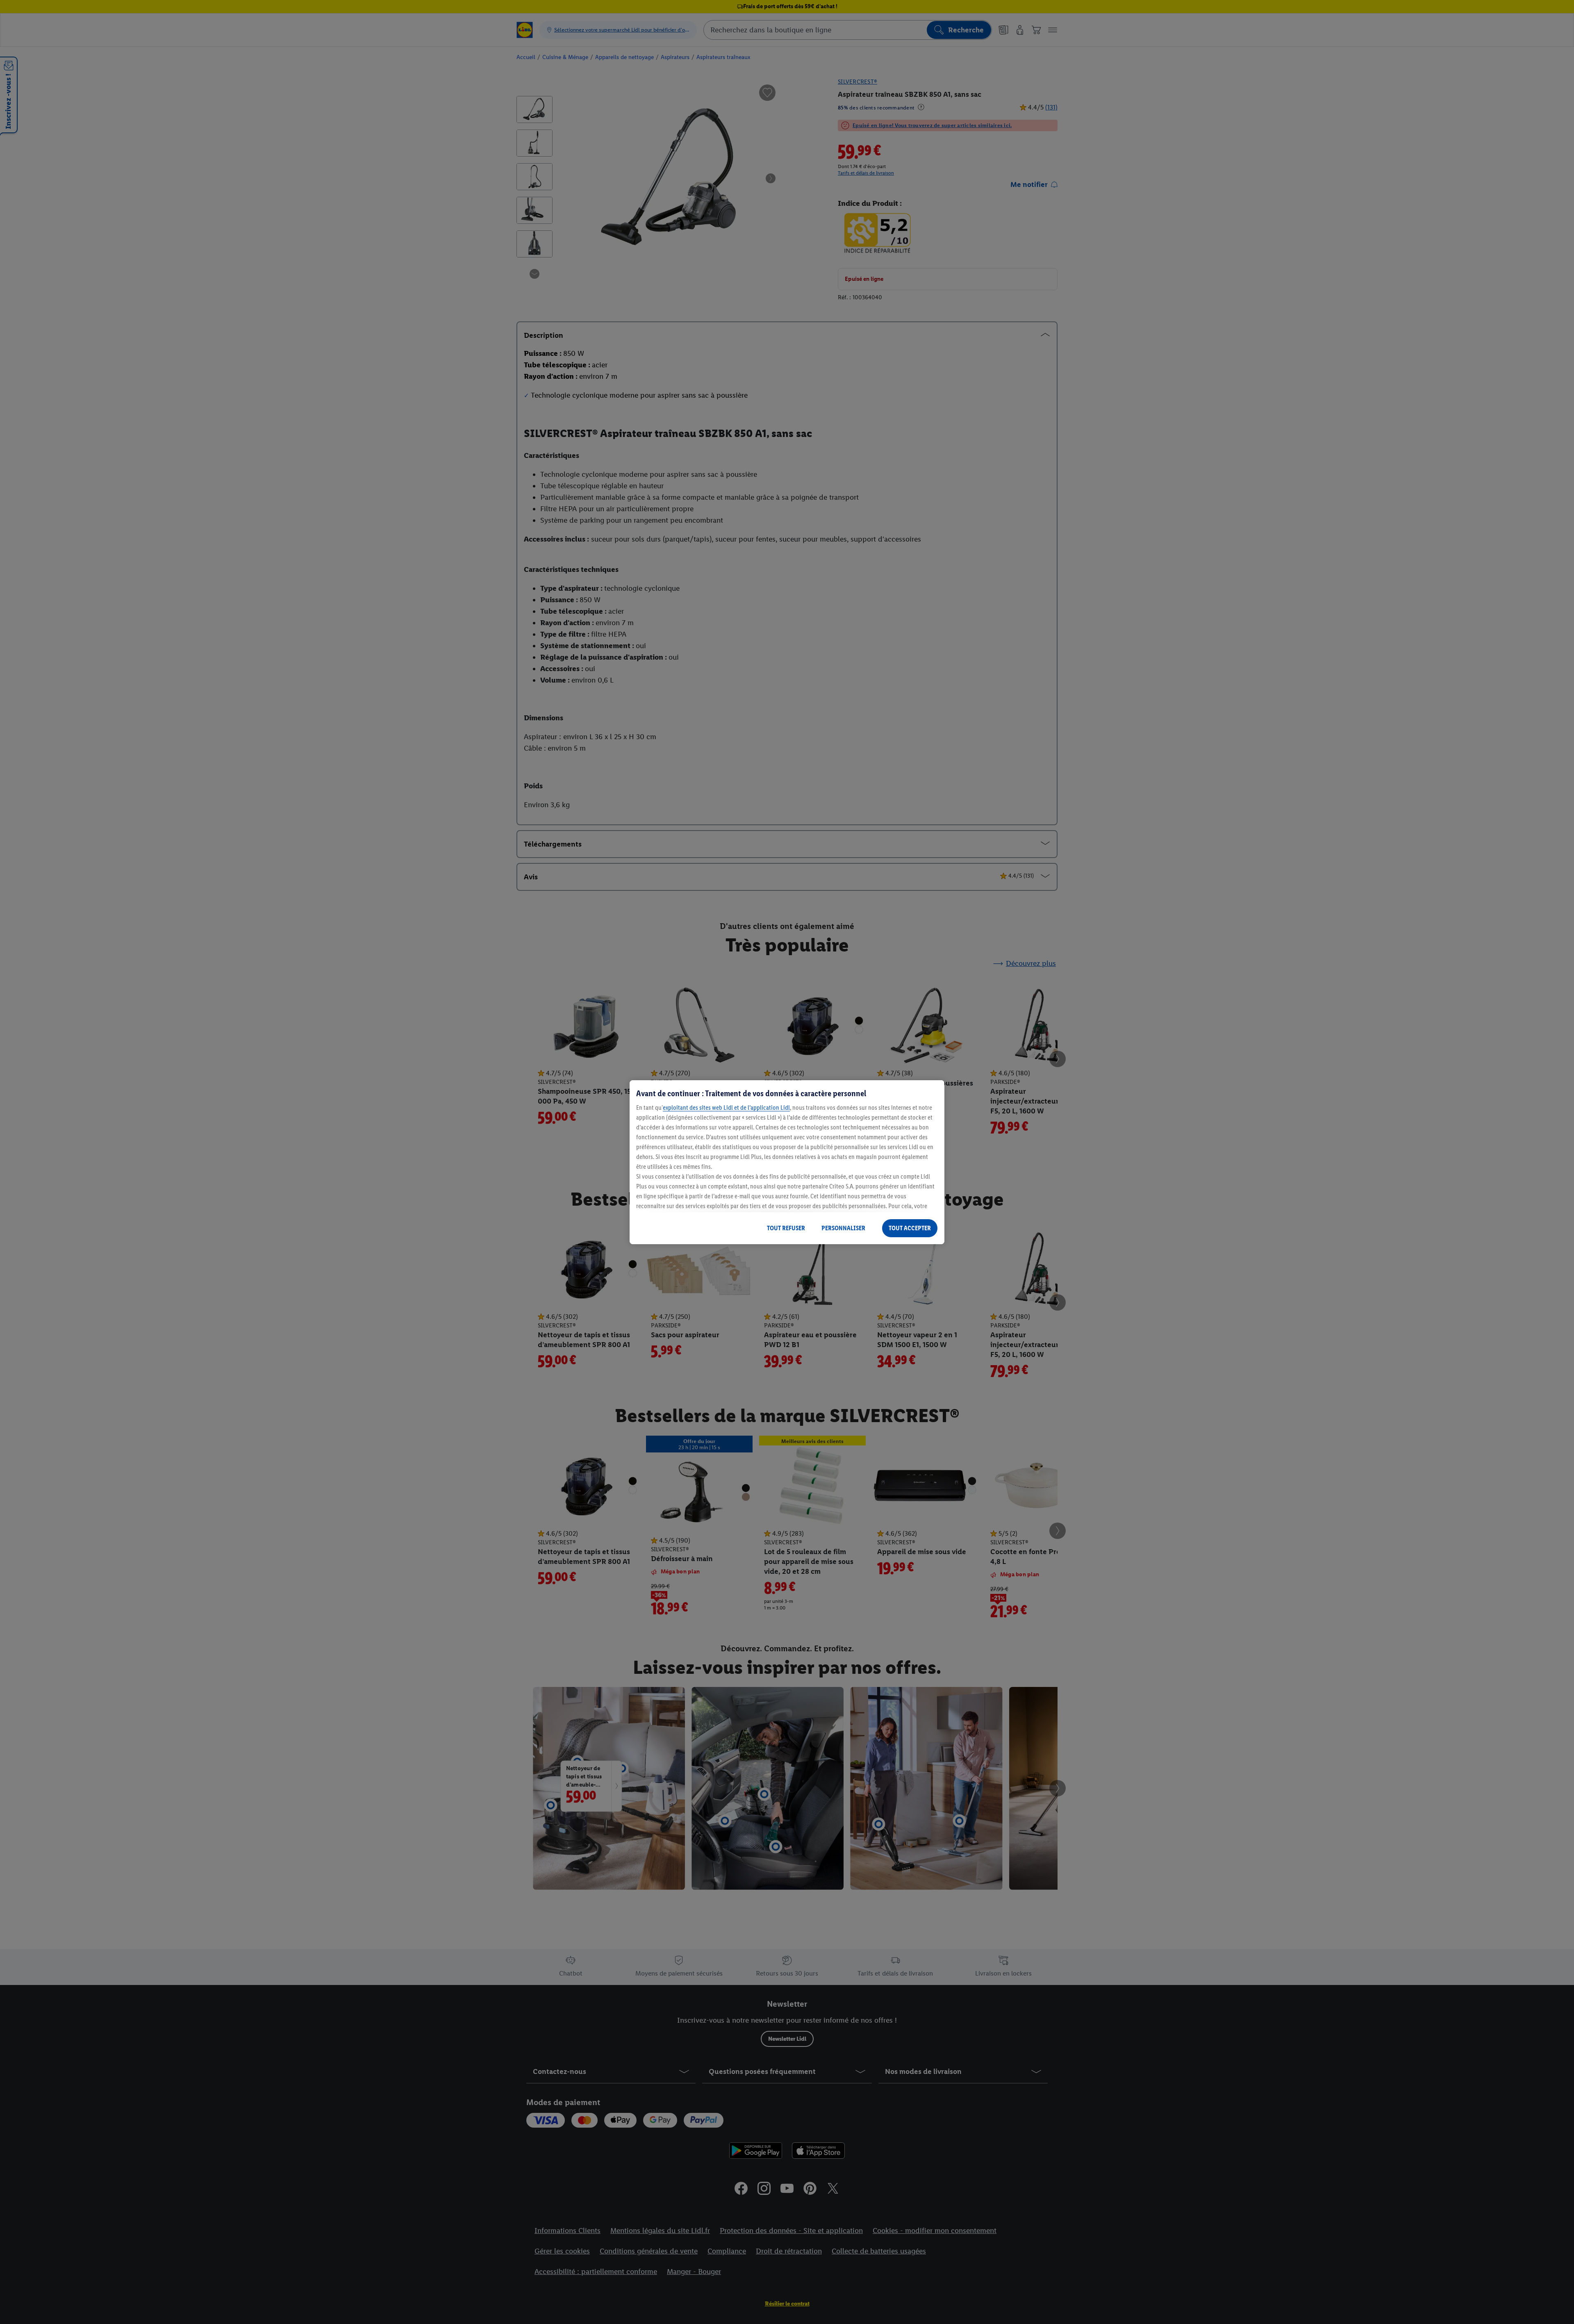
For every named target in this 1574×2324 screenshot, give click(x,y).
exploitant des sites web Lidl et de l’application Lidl (726, 1107)
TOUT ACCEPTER (910, 1228)
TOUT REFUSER (786, 1228)
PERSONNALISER (843, 1228)
